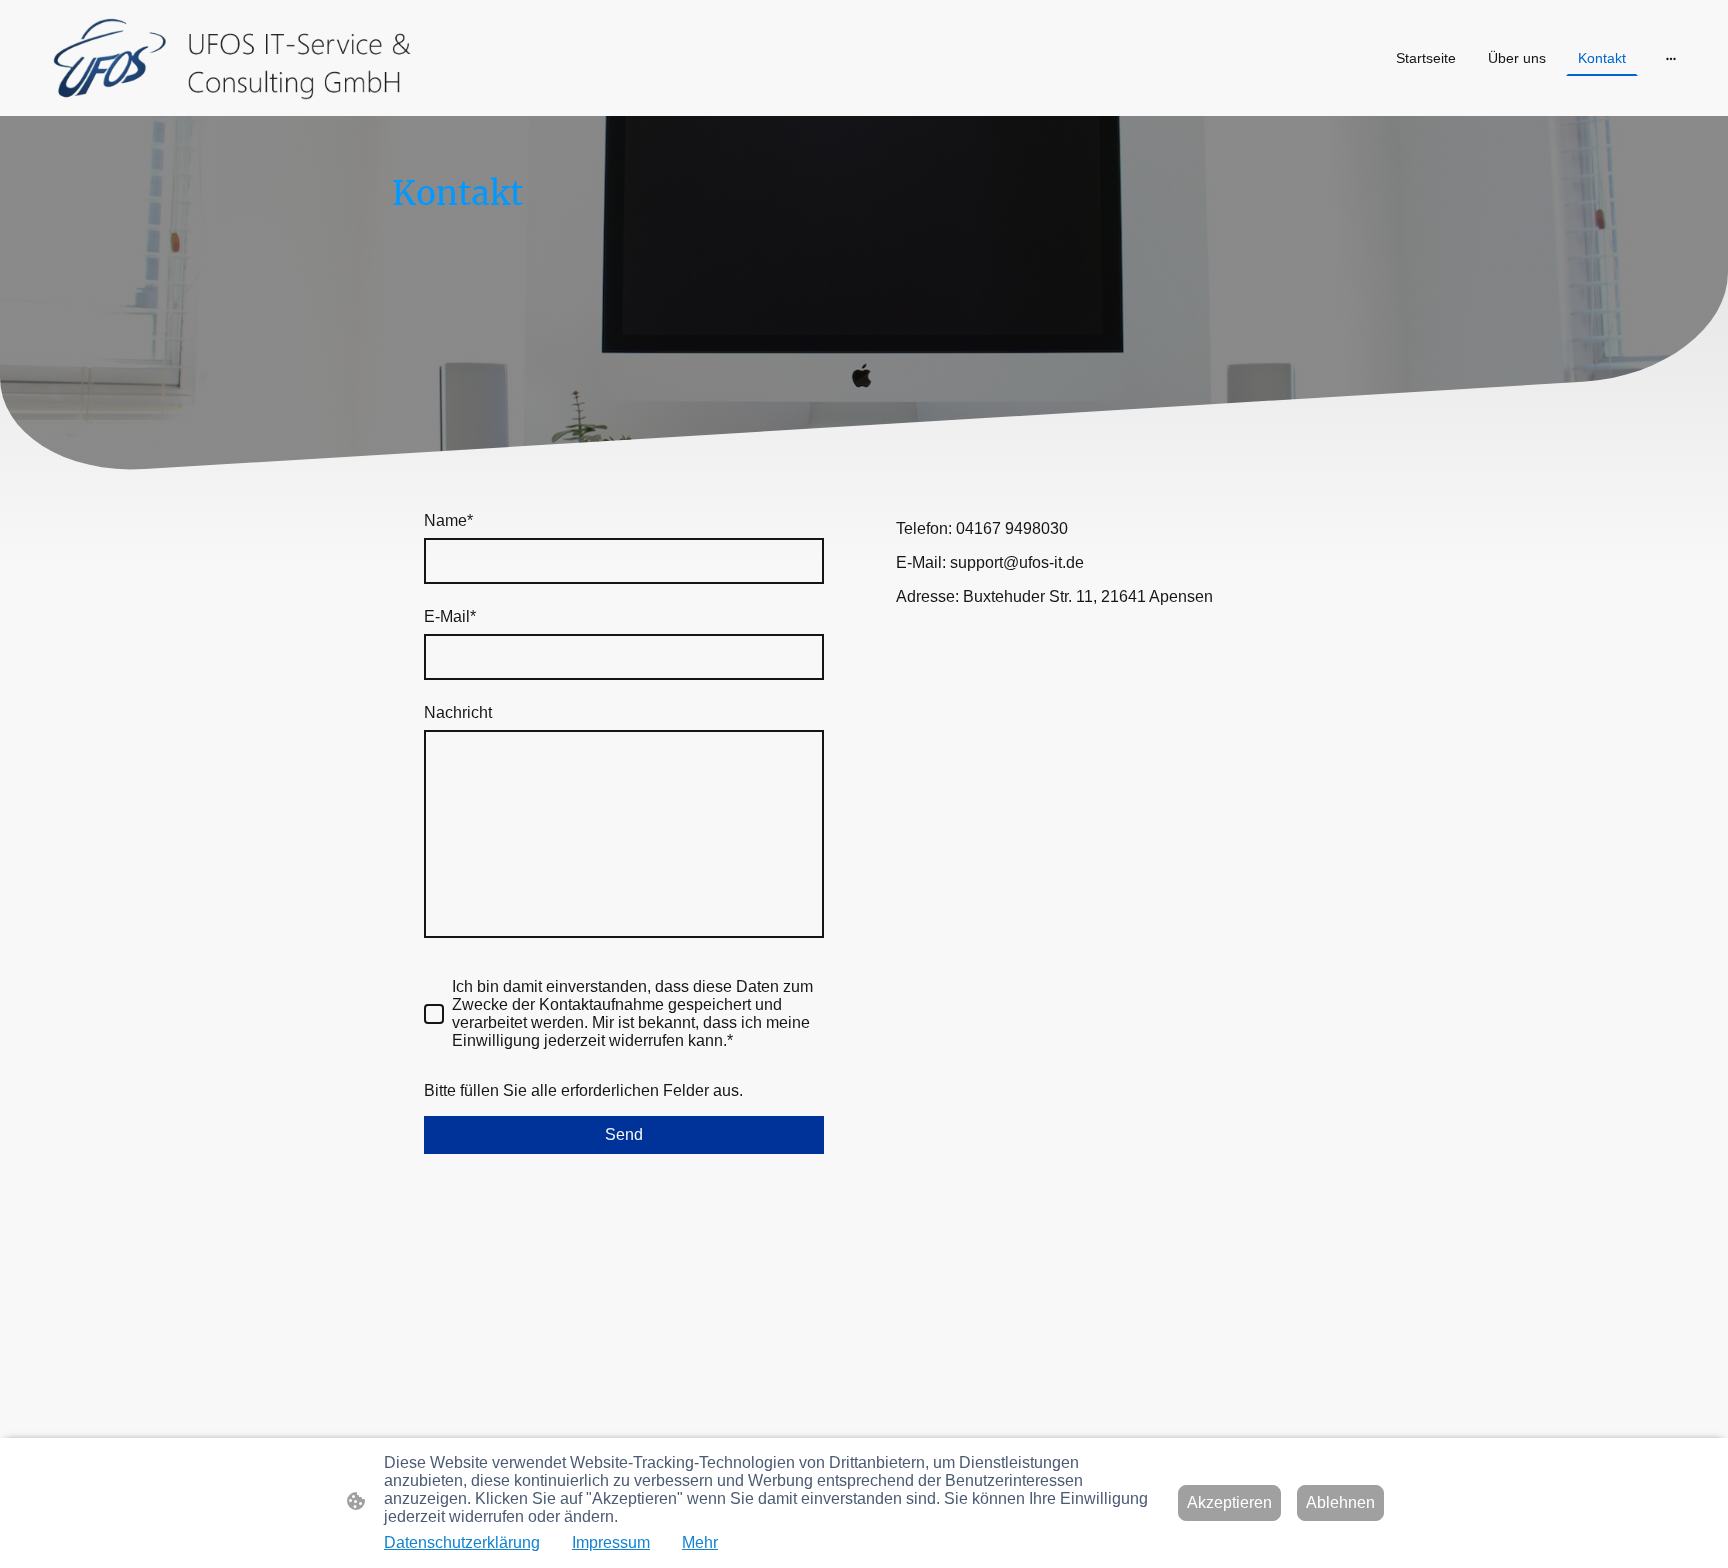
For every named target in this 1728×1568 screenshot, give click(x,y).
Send (624, 1134)
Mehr (700, 1542)
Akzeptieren (1229, 1502)
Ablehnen (1340, 1502)
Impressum (611, 1542)
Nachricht (458, 712)
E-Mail (450, 616)
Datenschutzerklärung (462, 1542)
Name (448, 520)
